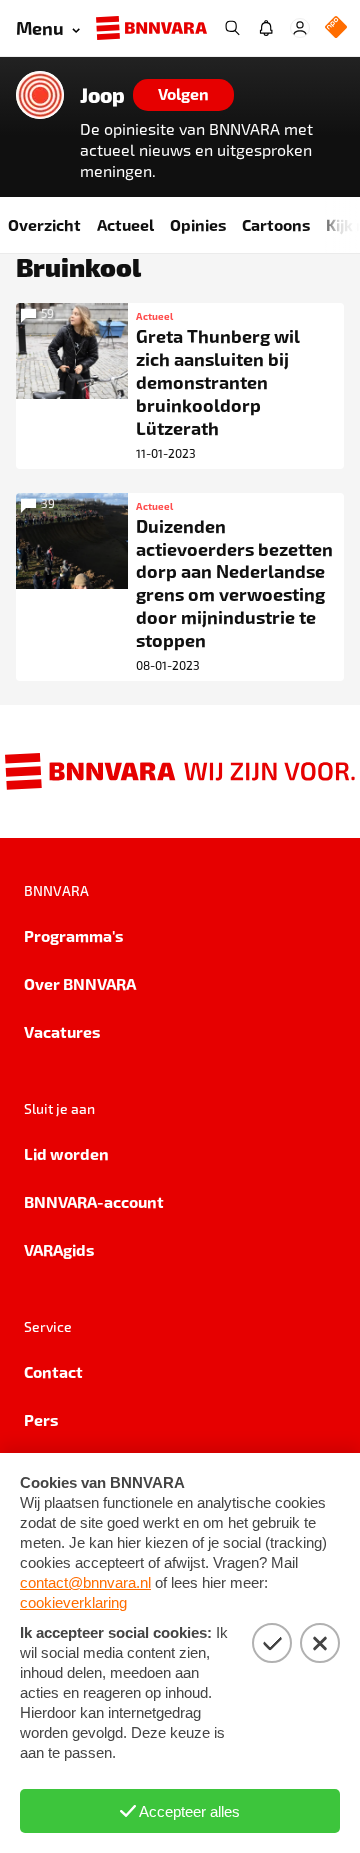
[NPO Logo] (336, 28)
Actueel (125, 224)
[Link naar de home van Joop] (40, 95)
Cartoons (276, 224)
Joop (102, 95)
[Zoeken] (232, 28)
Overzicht (44, 224)
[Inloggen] (300, 28)
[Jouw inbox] (266, 28)
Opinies (198, 224)
